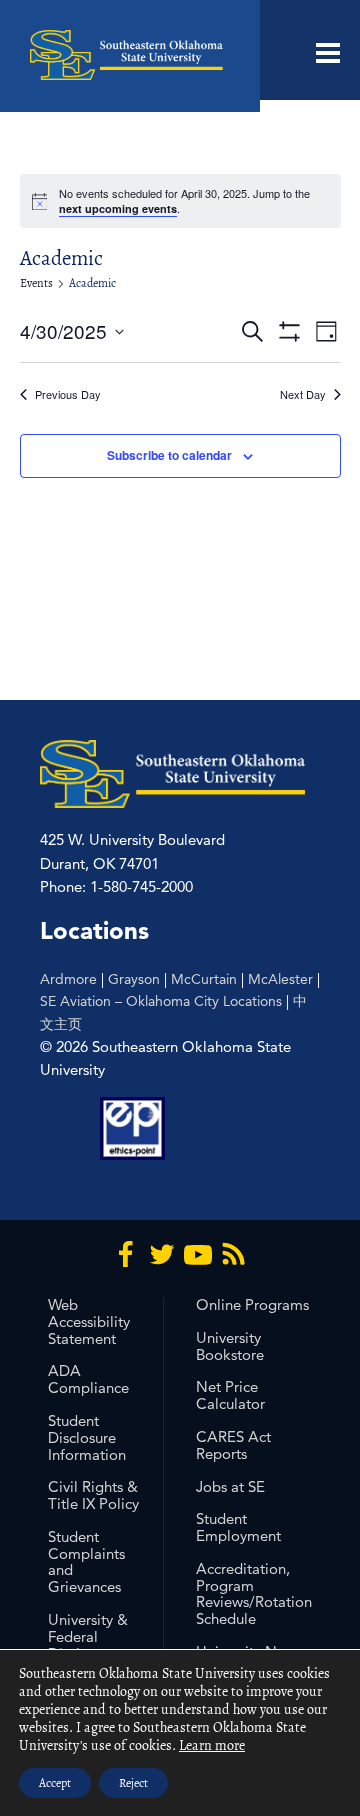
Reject (133, 1783)
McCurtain (204, 979)
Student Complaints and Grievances (86, 1561)
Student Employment (238, 1527)
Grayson (134, 979)
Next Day (303, 394)
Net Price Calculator (230, 1395)
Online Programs (252, 1304)
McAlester (280, 979)
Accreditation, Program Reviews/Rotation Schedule (254, 1593)
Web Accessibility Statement (89, 1321)
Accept (55, 1783)
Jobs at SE (230, 1486)
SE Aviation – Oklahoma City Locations (161, 1001)
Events (36, 283)
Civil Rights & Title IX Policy (93, 1495)
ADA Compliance (88, 1379)
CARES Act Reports (233, 1445)
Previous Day (68, 394)
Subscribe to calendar (169, 455)
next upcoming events (118, 208)
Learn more (212, 1745)
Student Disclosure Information (87, 1437)
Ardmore (68, 979)
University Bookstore (230, 1346)
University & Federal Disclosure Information (88, 1644)
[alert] (180, 201)
